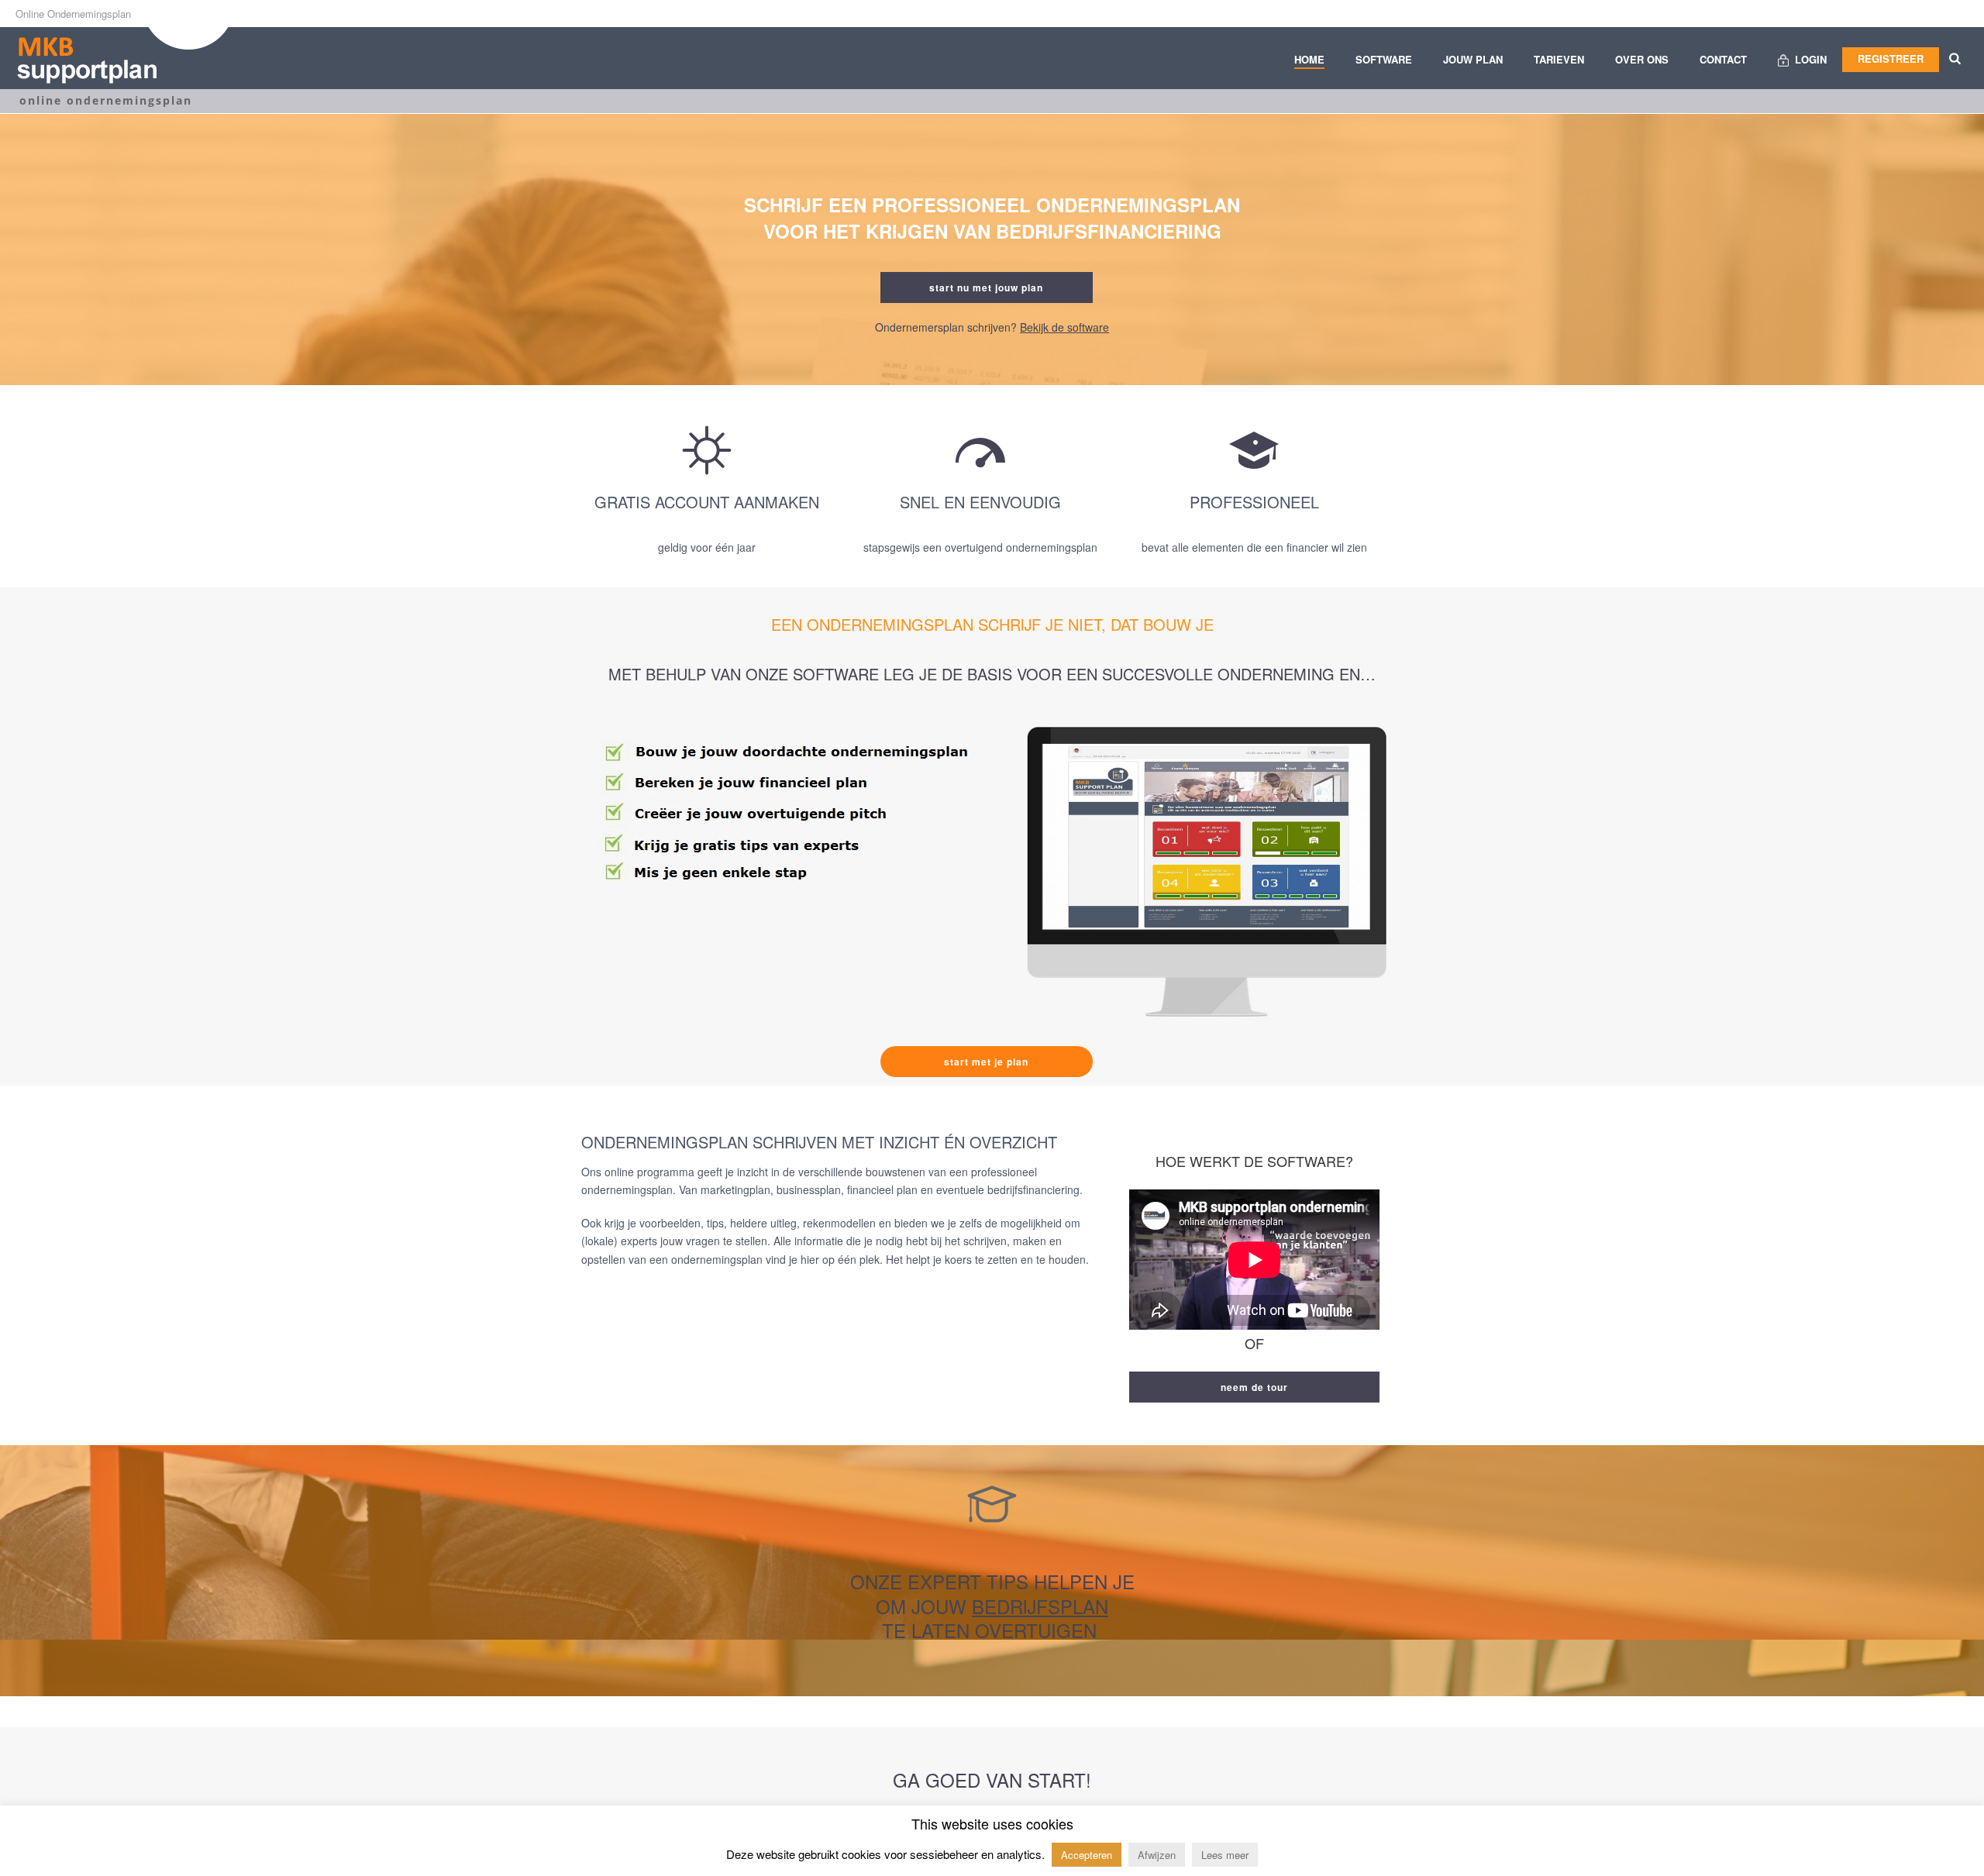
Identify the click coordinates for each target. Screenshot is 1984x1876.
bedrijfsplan (1040, 1606)
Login (1811, 59)
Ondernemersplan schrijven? (992, 327)
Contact (1723, 59)
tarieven (1559, 59)
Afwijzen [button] (1157, 1855)
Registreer (1891, 59)
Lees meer (1225, 1855)
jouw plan (1473, 59)
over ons (1642, 59)
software (1384, 59)
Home (1309, 59)
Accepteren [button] (1087, 1855)
